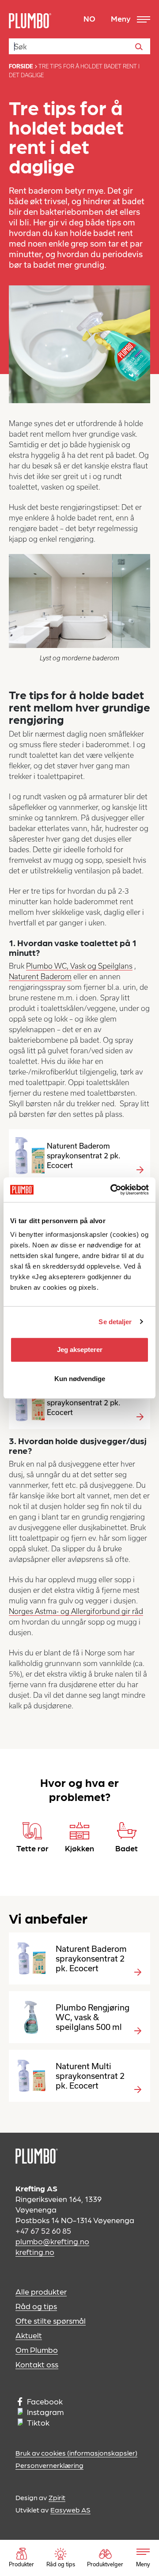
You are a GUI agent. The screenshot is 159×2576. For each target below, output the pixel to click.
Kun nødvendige (80, 1379)
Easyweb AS (70, 2510)
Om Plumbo (37, 2349)
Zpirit (57, 2497)
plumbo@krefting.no (52, 2241)
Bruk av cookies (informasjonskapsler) (76, 2453)
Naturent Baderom (40, 977)
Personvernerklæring (49, 2465)
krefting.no (35, 2252)
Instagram (45, 2412)
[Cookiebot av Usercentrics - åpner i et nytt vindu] (112, 1190)
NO (89, 18)
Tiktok (38, 2422)
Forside (21, 66)
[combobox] (79, 46)
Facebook (45, 2401)
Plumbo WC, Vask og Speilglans (79, 966)
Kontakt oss (37, 2364)
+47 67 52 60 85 (43, 2230)
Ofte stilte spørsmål (51, 2320)
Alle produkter (41, 2291)
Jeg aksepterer (80, 1350)
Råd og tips (36, 2306)
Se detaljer (115, 1322)
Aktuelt (29, 2335)
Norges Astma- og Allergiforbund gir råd (76, 1611)
